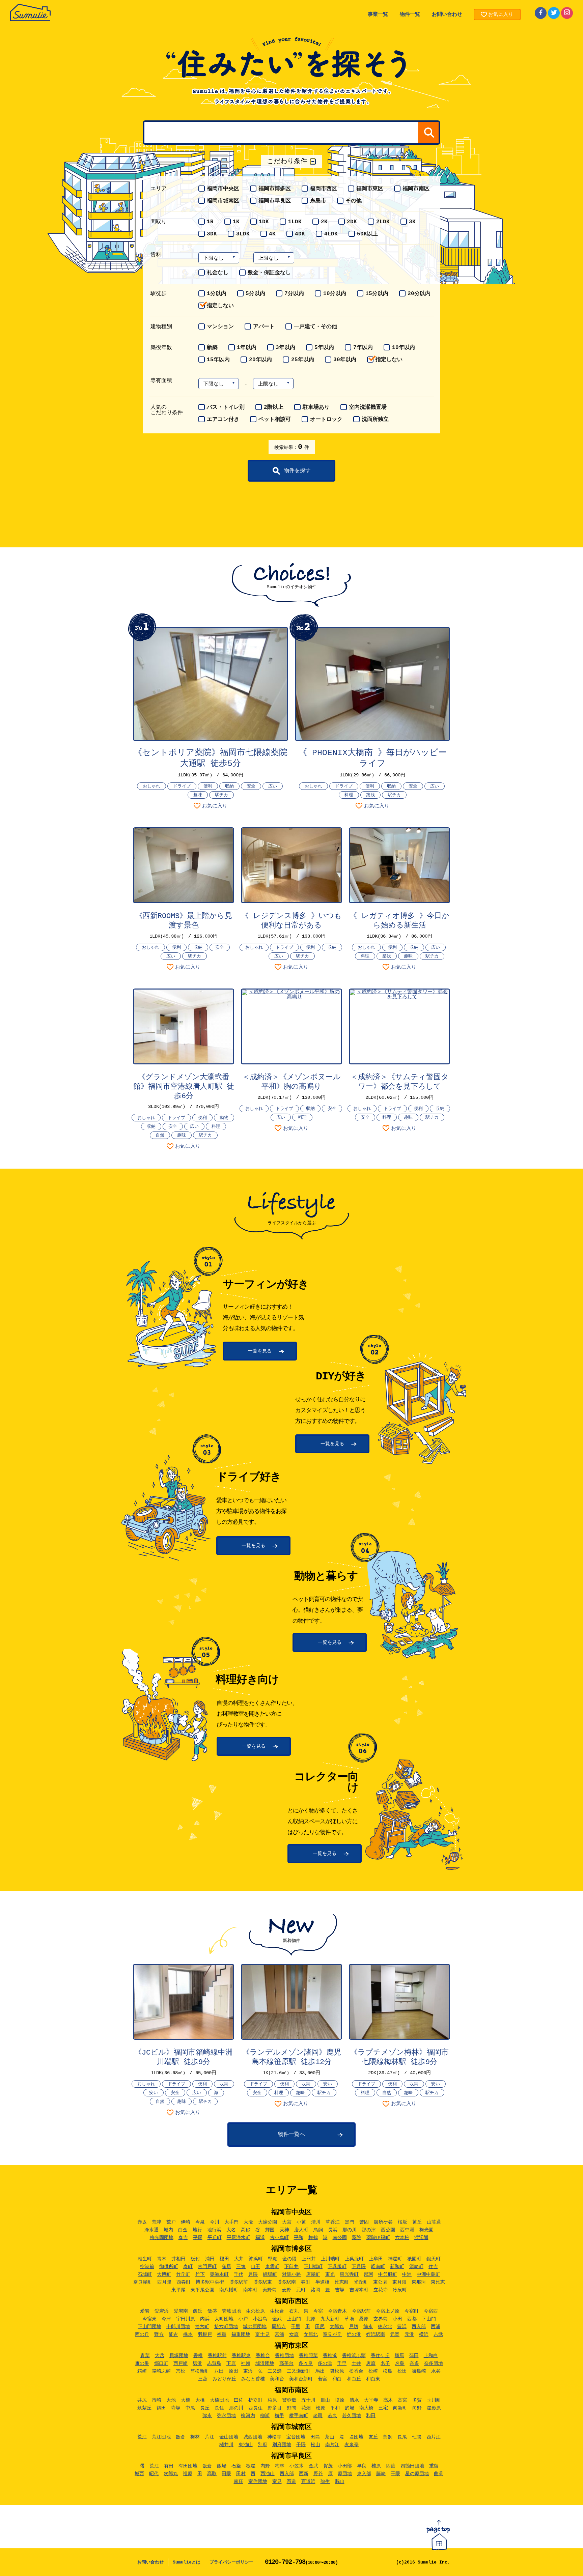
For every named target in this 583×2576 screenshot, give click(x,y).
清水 (354, 2400)
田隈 (226, 2474)
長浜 (333, 2230)
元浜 (409, 2335)
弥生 (325, 2482)
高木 (388, 2400)
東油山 (246, 2445)
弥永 (207, 2416)
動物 (224, 1118)
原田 (233, 2371)
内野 (265, 2466)
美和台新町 (301, 2379)
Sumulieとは (187, 2562)
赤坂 (142, 2222)
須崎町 (416, 2267)
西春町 (184, 2282)
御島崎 (419, 2371)
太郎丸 (337, 2327)
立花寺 (381, 2290)
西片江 (434, 2437)
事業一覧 (378, 15)
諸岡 (315, 2290)
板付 (195, 2259)
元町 (301, 2290)
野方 (159, 2335)
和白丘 (354, 2379)
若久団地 (352, 2416)
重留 (434, 2466)
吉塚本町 (359, 2290)
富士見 (262, 2335)
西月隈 (164, 2282)
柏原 (272, 2400)
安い (154, 2093)
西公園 (388, 2230)
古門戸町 (207, 2267)
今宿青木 (337, 2311)
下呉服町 (337, 2267)
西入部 (419, 2327)
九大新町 (330, 2319)
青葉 (145, 2356)
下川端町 (313, 2267)
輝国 (270, 2230)
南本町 (250, 2290)
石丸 (294, 2311)
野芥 (318, 2474)
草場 (349, 2319)
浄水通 (151, 2230)
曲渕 (439, 2474)
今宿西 (431, 2311)
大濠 (248, 2222)
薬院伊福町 (378, 2238)
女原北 (311, 2335)
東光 (330, 2274)
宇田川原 (186, 2319)
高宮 (402, 2400)
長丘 (205, 2408)
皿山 (325, 2400)
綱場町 (270, 2274)
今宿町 (412, 2311)
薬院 (357, 2238)
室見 (277, 2482)
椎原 (376, 2466)
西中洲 (407, 2230)
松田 (402, 2371)
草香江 (333, 2222)
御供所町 (169, 2267)
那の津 (369, 2230)
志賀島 (214, 2364)
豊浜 (402, 2327)
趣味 (198, 795)
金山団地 (229, 2437)
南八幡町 (229, 2290)
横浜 (424, 2335)
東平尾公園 (202, 2290)
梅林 (195, 2437)
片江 (210, 2437)
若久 (332, 2416)
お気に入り (215, 806)
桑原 (364, 2319)
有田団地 (188, 2466)
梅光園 (426, 2230)
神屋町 (395, 2259)
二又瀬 (275, 2371)
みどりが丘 (224, 2379)
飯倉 (181, 2437)
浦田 (210, 2259)
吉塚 (340, 2290)
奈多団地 (434, 2364)
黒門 (350, 2222)
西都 (412, 2319)
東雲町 (272, 2267)
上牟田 (376, 2259)
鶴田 (161, 2408)
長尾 (402, 2437)
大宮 (287, 2222)
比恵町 (342, 2282)
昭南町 (378, 2267)
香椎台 (263, 2356)
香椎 (198, 2356)
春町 (306, 2282)
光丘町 (361, 2282)
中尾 (190, 2408)
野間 (291, 2408)
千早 (342, 2364)
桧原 (321, 2408)
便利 (208, 786)
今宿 (318, 2311)
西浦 (436, 2327)
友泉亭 (352, 2445)
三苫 (203, 2379)
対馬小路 (291, 2274)
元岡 (395, 2335)
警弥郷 (289, 2400)
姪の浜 (354, 2335)
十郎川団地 (178, 2327)
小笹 (301, 2222)
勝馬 (399, 2356)
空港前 (147, 2267)
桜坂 (402, 2222)
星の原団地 (417, 2474)
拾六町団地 (226, 2327)
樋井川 (226, 2445)
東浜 (248, 2371)
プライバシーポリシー (231, 2562)
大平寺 (371, 2400)
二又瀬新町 (299, 2371)
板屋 (251, 2466)
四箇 (391, 2466)
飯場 (222, 2466)
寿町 (188, 2267)
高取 (212, 2474)
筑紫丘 (144, 2408)
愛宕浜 (162, 2311)
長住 (219, 2408)
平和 (299, 2238)
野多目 (275, 2408)
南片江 (332, 2445)
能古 (173, 2335)
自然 (160, 1135)
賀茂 (328, 2466)
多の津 (325, 2364)
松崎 (373, 2371)
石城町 (145, 2274)
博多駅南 (286, 2282)
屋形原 (434, 2408)
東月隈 (399, 2282)
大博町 (164, 2274)
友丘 (373, 2437)
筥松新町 (200, 2371)
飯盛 (212, 2311)
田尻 (320, 2327)
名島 (400, 2364)
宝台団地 (296, 2437)
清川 (316, 2222)
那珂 (368, 2274)
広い (273, 786)
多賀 (417, 2400)
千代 (239, 2274)
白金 (183, 2230)
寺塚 (176, 2408)
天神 (284, 2230)
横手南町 (299, 2416)
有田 (169, 2466)
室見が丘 (332, 2335)
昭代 (154, 2474)
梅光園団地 (162, 2238)
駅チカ (221, 795)
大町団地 (224, 2319)
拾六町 (202, 2327)
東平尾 (178, 2290)
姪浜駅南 (376, 2335)
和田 (371, 2416)
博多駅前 (239, 2282)
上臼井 (309, 2259)
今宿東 (149, 2319)
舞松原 (337, 2371)
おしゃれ (151, 786)
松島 (388, 2371)
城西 (139, 2474)
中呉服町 (388, 2274)
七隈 (417, 2437)
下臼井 (291, 2267)
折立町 (255, 2400)
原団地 (345, 2474)
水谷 (436, 2371)
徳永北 (385, 2327)
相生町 (145, 2259)
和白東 (373, 2379)
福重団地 (241, 2335)
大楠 (186, 2400)
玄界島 (381, 2319)
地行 (197, 2230)
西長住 (255, 2408)
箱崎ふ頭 (161, 2371)
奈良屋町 (143, 2282)
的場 (350, 2408)
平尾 (198, 2238)
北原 (311, 2319)
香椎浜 (330, 2356)
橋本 (188, 2335)
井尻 (142, 2400)
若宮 (323, 2379)
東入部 (364, 2474)
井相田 (178, 2259)
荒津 (157, 2222)
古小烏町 (279, 2238)
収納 (229, 786)
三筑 (241, 2267)
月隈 (253, 2274)
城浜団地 (265, 2364)
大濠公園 (268, 2222)
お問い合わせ (447, 15)
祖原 (188, 2474)
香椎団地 (284, 2356)
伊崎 (186, 2222)
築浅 (370, 795)
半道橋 (323, 2282)
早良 (362, 2466)
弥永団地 (226, 2416)
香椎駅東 (241, 2356)
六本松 (402, 2238)
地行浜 (214, 2230)
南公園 (340, 2238)
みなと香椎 (253, 2379)
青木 (162, 2259)
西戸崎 (181, 2364)
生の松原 (255, 2311)
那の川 (350, 2230)
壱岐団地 (231, 2311)
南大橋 (366, 2408)
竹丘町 (183, 2274)
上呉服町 (354, 2259)
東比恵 (438, 2282)
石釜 (236, 2466)
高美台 (286, 2364)
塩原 (340, 2400)
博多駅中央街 (210, 2282)
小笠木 (297, 2466)
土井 (356, 2364)
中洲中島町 (428, 2274)
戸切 (354, 2327)
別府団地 (282, 2445)
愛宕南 (181, 2311)
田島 (315, 2437)
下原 (231, 2364)
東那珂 (419, 2282)
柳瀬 (265, 2416)
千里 (296, 2327)
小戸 (243, 2319)
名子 (385, 2364)
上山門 (294, 2319)
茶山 (330, 2437)
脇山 (340, 2482)
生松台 (277, 2311)
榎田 (224, 2259)
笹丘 (417, 2222)
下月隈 (359, 2267)
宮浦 (279, 2335)
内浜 (205, 2319)
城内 (168, 2230)
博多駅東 (262, 2282)
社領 (246, 2364)
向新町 (400, 2408)
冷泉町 (400, 2290)
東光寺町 (349, 2274)
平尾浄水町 (239, 2238)
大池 (171, 2400)
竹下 (200, 2274)
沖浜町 (256, 2259)
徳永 (368, 2327)
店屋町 (313, 2274)
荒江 (142, 2437)
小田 (397, 2319)
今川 (215, 2222)
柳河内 (248, 2416)
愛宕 (145, 2311)
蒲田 (414, 2356)
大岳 (160, 2356)
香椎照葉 (308, 2356)
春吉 (183, 2238)
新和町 (397, 2267)
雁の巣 (142, 2364)
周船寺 (279, 2327)
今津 (166, 2319)
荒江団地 (161, 2437)
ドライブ (182, 786)
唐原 (371, 2364)
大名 (231, 2230)
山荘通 (434, 2222)
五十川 (308, 2400)
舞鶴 (313, 2238)
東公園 (380, 2282)
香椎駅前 (217, 2356)
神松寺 (274, 2437)
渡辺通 (421, 2238)
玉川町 (434, 2400)
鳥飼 (318, 2230)
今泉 (200, 2222)
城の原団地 (255, 2327)
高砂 (246, 2230)
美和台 (277, 2379)
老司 (318, 2416)
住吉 (433, 2267)
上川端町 (330, 2259)
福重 (222, 2335)
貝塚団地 (179, 2356)
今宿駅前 (361, 2311)
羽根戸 (205, 2335)
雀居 (226, 2267)
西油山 (268, 2474)
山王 (255, 2267)
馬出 (320, 2371)
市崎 (157, 2400)
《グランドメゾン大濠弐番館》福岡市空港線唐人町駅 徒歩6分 (184, 1087)
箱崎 (142, 2371)
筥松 (181, 2371)
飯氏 (198, 2311)
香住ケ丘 (380, 2356)
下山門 (429, 2319)
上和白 (431, 2356)
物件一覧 (410, 15)
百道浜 (308, 2482)
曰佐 (239, 2400)
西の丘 (142, 2335)
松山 (315, 2445)
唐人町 (301, 2230)
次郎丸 (171, 2474)
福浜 (260, 2238)
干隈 (301, 2445)
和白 (337, 2379)
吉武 (438, 2335)
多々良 (306, 2364)
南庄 (239, 2482)
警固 (364, 2222)
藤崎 (381, 2474)
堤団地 (356, 2437)
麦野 (286, 2290)
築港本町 (219, 2274)
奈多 (414, 2364)
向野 (417, 2408)
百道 (291, 2482)
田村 (241, 2474)
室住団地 (258, 2482)
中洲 (407, 2274)
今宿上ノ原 (388, 2311)
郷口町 (161, 2364)
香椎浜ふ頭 (354, 2356)
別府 (262, 2445)
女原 (294, 2335)
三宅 (383, 2408)
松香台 (356, 2371)
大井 (239, 2259)
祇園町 (414, 2259)
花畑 (306, 2408)
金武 (277, 2319)
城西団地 (253, 2437)
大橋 (200, 2400)
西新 (304, 2474)
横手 (279, 2416)
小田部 (345, 2466)
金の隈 (289, 2259)
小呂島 (260, 2319)
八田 (219, 2371)
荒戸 (171, 2222)
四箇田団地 (412, 2466)
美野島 (270, 2290)
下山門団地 (149, 2327)
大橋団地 (219, 2400)
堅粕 (273, 2259)
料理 (349, 795)
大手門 (231, 2222)
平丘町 (215, 2238)
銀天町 (434, 2259)
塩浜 (197, 2364)
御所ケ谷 (383, 2222)
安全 (251, 786)
